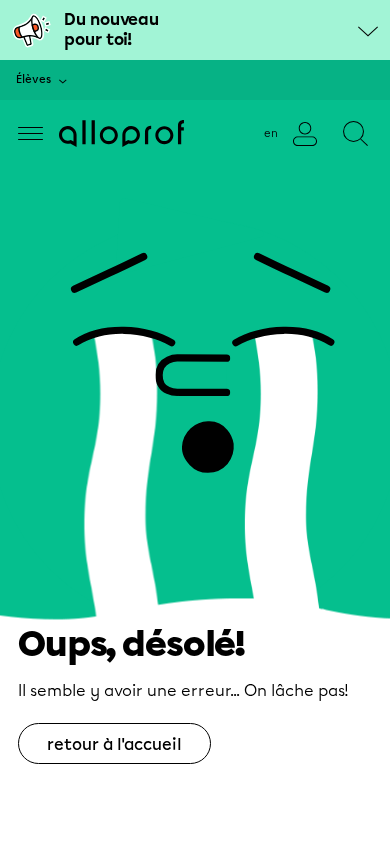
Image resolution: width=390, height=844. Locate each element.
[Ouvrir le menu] (30, 133)
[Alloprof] (121, 133)
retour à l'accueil (114, 744)
